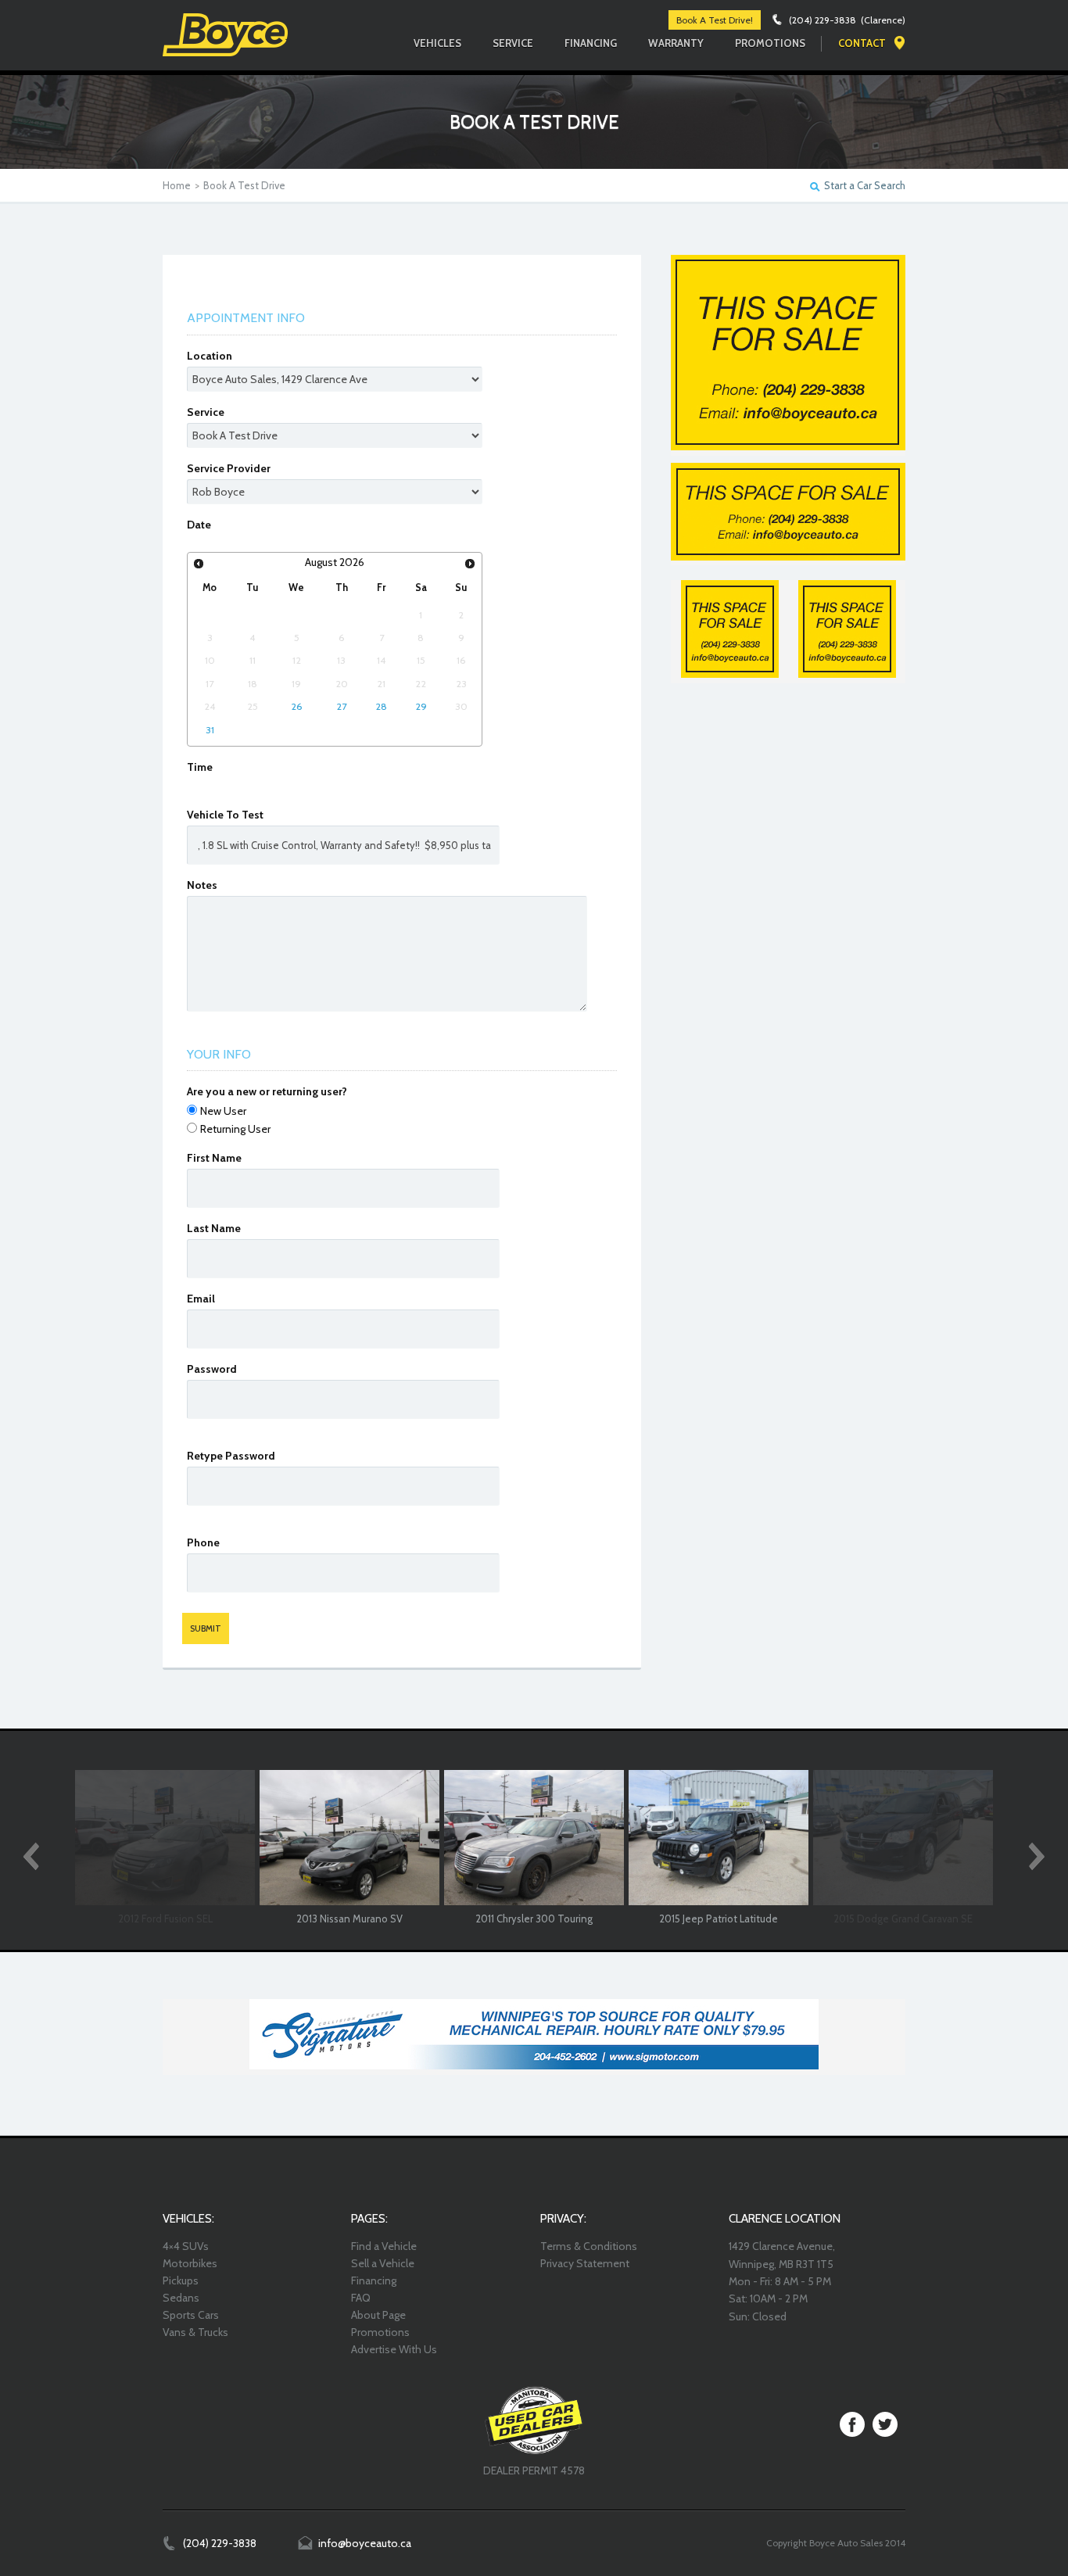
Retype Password (231, 1456)
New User (223, 1111)
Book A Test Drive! (715, 20)
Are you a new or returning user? (267, 1091)
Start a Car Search (865, 186)
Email (201, 1299)
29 (421, 706)
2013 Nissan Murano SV (349, 1919)
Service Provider (229, 468)
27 (341, 706)
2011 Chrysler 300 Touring (534, 1919)
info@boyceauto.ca (365, 2543)
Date (199, 525)
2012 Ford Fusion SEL (165, 1919)
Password (212, 1369)
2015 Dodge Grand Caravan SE (903, 1919)
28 (381, 706)
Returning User (235, 1129)
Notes (202, 885)
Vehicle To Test (225, 815)
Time (200, 767)
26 (297, 706)
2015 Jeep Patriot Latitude (719, 1919)
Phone (203, 1542)
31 (210, 730)
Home (177, 185)
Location (210, 356)
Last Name (214, 1228)
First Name (214, 1158)
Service (206, 412)
